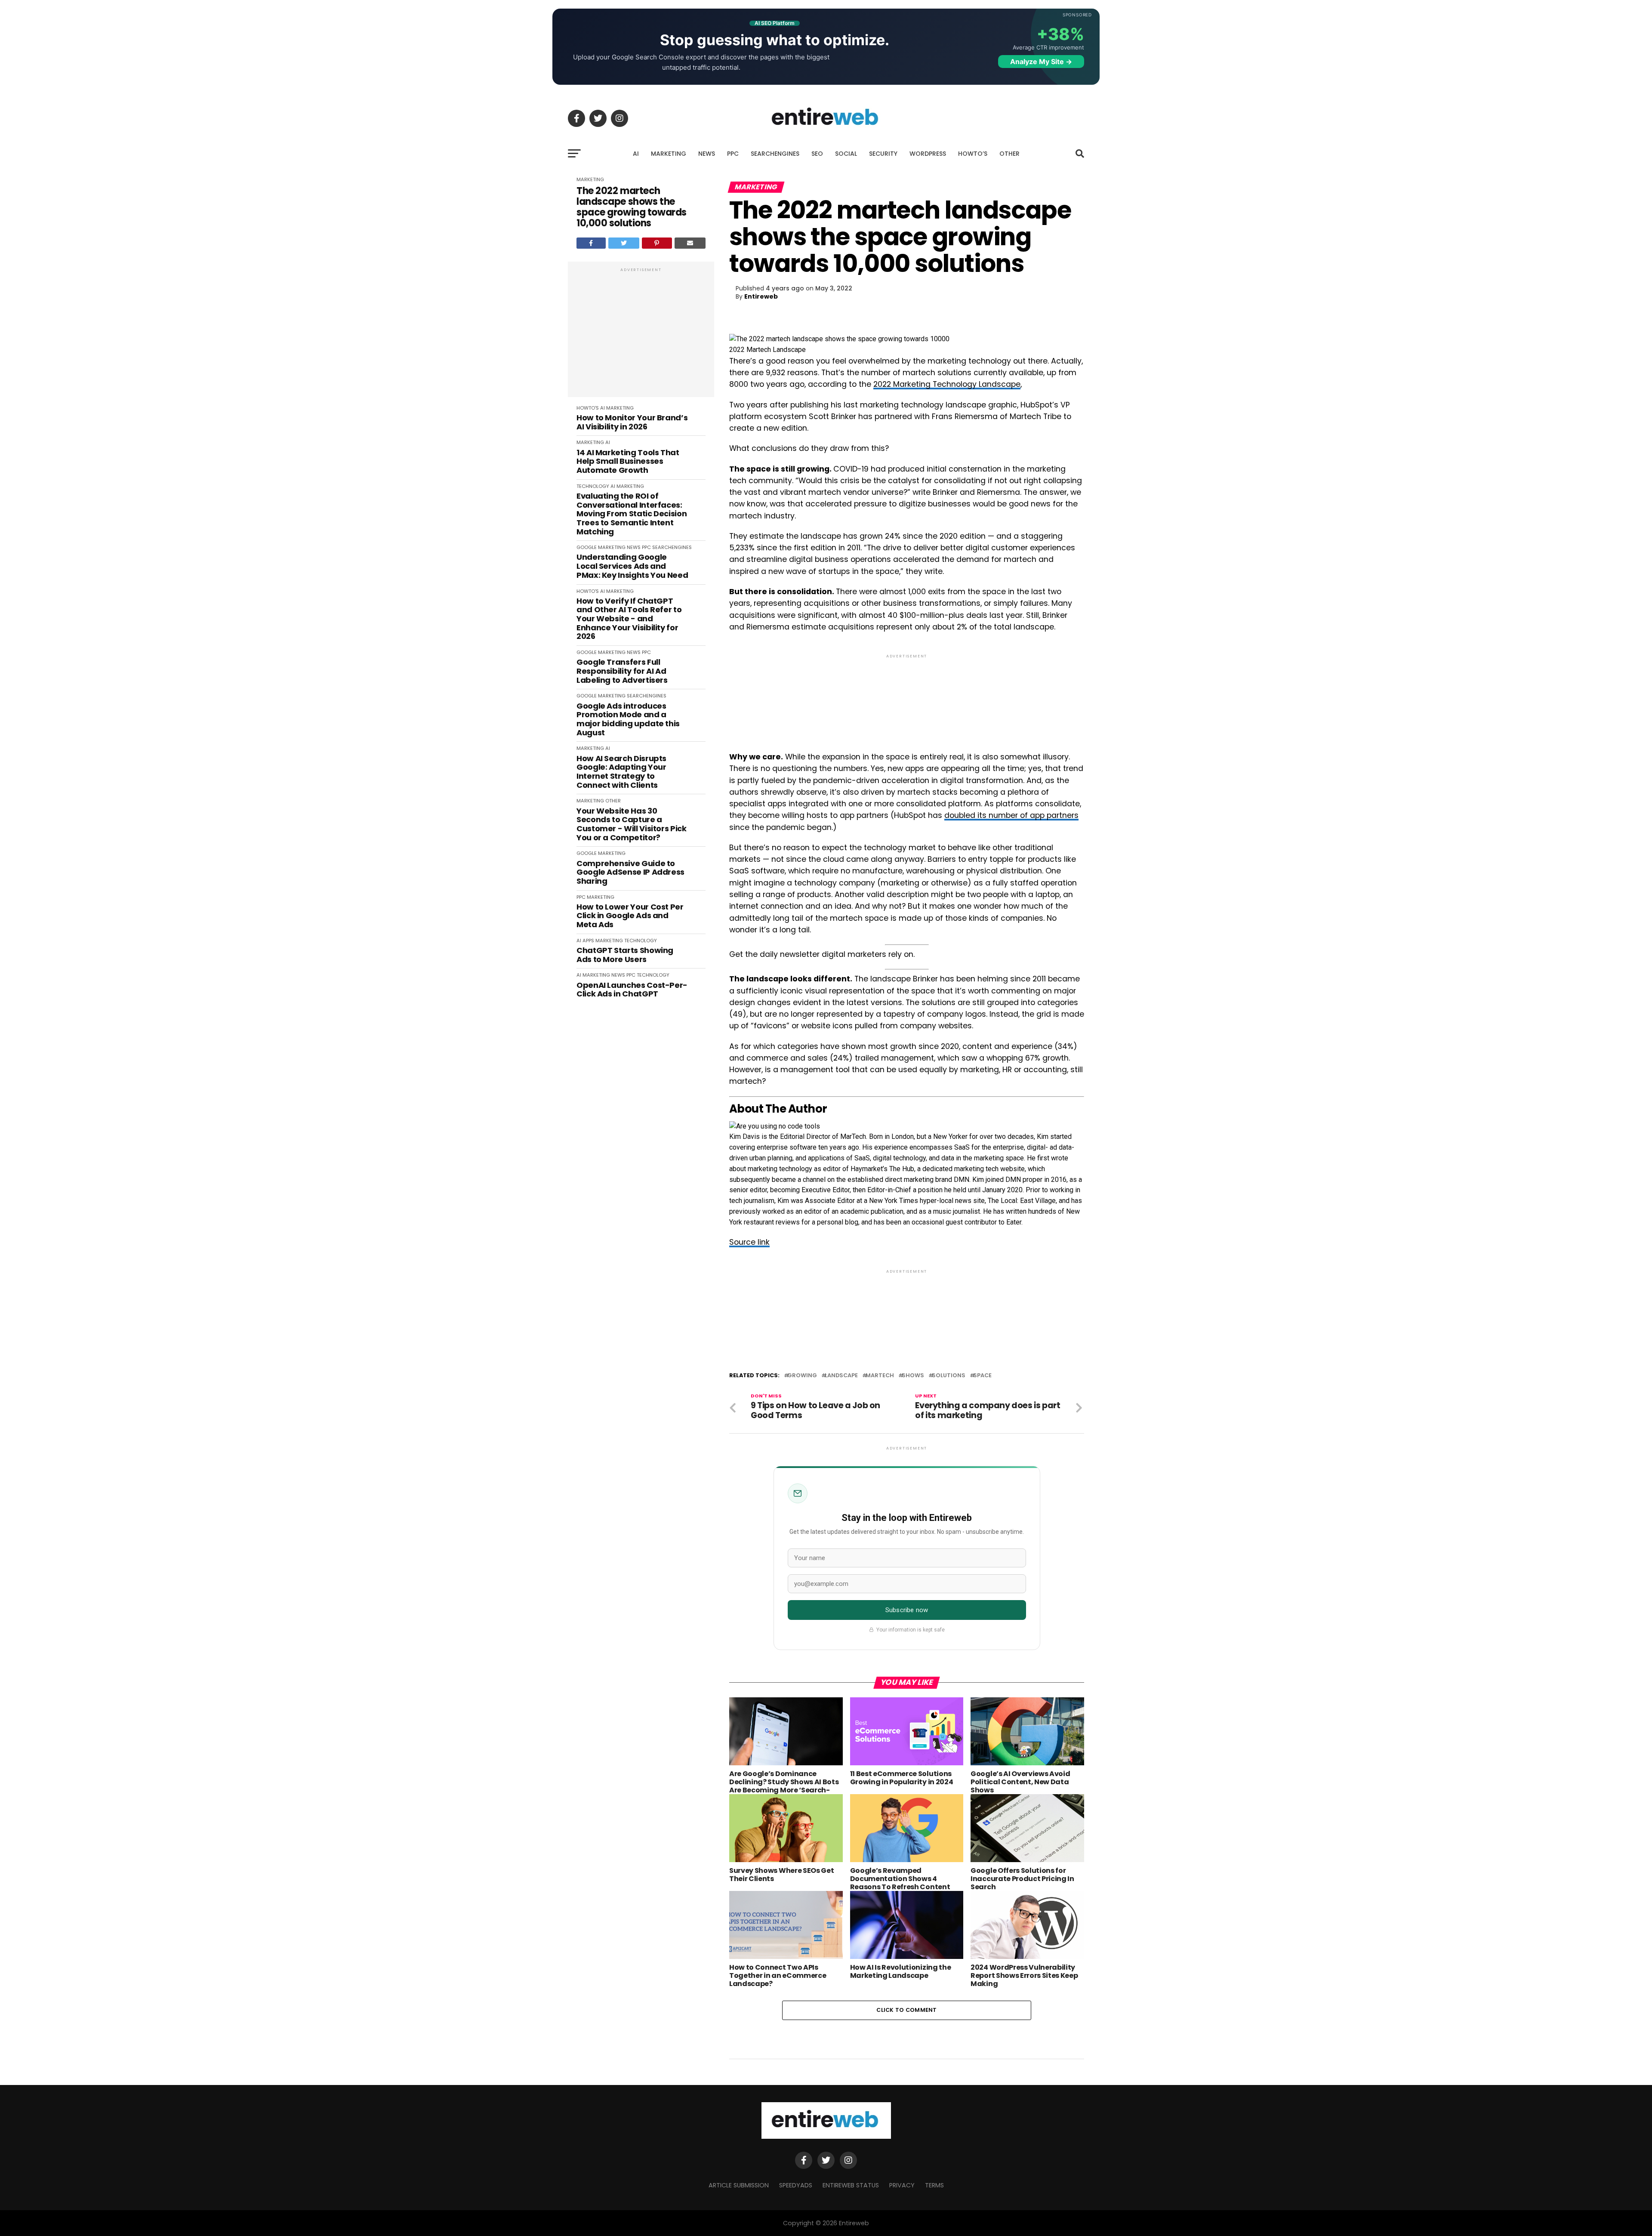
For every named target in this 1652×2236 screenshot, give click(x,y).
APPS (588, 941)
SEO (817, 154)
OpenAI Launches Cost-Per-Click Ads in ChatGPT (632, 990)
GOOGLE (587, 547)
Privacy (902, 2185)
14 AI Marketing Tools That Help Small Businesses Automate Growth (628, 462)
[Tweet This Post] (624, 243)
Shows (913, 1376)
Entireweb (761, 296)
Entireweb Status (851, 2185)
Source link (749, 1242)
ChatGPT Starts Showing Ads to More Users (625, 955)
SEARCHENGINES (775, 154)
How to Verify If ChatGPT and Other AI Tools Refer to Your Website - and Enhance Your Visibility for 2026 (629, 619)
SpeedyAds (796, 2185)
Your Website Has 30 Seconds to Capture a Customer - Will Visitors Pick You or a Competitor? (632, 825)
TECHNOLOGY (593, 486)
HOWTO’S (973, 154)
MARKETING (669, 154)
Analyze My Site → (1041, 62)
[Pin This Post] (657, 243)
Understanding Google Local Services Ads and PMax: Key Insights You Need (632, 566)
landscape (841, 1376)
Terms (934, 2185)
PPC (733, 154)
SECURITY (883, 154)
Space (982, 1376)
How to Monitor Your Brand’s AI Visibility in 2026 (632, 422)
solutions (949, 1376)
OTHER (1009, 154)
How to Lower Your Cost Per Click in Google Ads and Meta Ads (630, 916)
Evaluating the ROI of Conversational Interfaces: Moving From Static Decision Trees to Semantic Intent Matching (632, 514)
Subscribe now (907, 1610)
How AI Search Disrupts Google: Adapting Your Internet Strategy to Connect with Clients (621, 772)
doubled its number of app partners (1011, 815)
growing (802, 1376)
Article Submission (739, 2185)
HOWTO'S (588, 408)
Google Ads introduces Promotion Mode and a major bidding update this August (628, 720)
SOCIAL (846, 154)
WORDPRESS (928, 154)
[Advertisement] (641, 334)
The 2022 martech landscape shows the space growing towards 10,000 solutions (632, 207)
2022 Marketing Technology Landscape (947, 384)
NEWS (707, 154)
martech (880, 1376)
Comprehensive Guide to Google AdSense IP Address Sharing (630, 873)
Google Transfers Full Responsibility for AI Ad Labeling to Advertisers (622, 671)
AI (636, 154)
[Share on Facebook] (591, 243)
